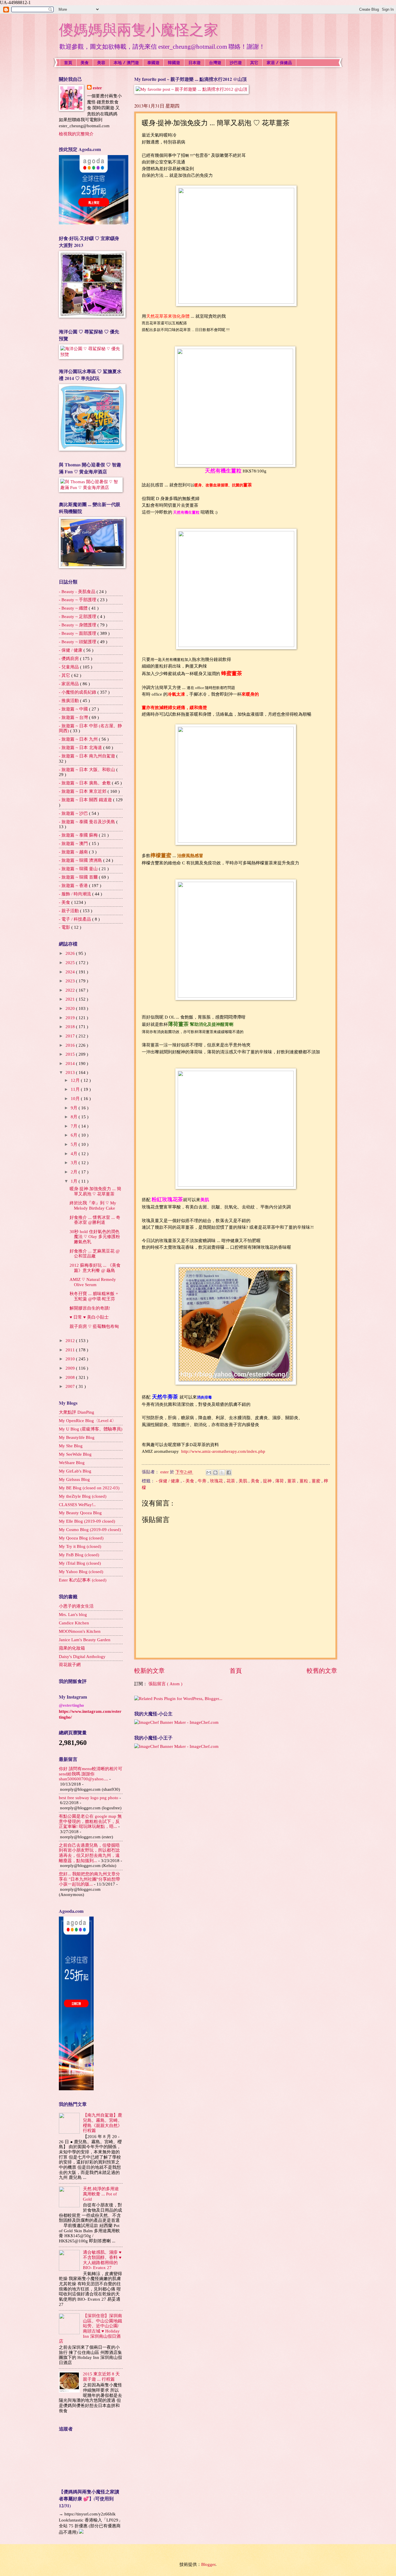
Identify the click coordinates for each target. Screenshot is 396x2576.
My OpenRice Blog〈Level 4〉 (88, 1421)
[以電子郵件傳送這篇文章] (209, 1472)
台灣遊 (215, 62)
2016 (71, 1045)
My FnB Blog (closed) (79, 1555)
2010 (71, 1359)
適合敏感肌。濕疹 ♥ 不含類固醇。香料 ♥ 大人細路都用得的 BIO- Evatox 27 (102, 2260)
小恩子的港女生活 (76, 1606)
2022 (71, 990)
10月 (76, 1099)
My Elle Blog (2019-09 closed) (87, 1521)
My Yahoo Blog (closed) (81, 1572)
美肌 (244, 1481)
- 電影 (65, 927)
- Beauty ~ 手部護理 (78, 600)
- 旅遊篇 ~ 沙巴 (74, 813)
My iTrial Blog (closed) (80, 1563)
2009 (71, 1368)
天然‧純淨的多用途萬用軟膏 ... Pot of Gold (101, 2194)
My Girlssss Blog (74, 1479)
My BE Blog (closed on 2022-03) (89, 1488)
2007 (71, 1386)
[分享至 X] (222, 1472)
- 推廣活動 (69, 701)
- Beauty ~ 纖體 (74, 608)
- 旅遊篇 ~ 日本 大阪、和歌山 (88, 770)
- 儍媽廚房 (69, 659)
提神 (268, 1481)
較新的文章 (149, 1671)
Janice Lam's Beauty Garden (85, 1640)
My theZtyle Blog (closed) (83, 1496)
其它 (254, 62)
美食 (85, 62)
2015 (71, 1054)
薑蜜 (317, 1481)
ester (97, 88)
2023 (71, 981)
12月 (76, 1080)
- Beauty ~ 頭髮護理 (78, 642)
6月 (75, 1135)
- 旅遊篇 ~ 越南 (74, 852)
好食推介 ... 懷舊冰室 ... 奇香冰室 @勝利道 (95, 1220)
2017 (71, 1036)
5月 (75, 1144)
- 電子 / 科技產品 (76, 919)
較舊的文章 (322, 1671)
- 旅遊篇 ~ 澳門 (74, 843)
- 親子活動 (69, 911)
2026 (71, 953)
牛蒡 (203, 1481)
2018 (71, 1027)
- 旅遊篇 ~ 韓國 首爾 (79, 877)
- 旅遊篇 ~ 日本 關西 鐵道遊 (86, 800)
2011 (71, 1350)
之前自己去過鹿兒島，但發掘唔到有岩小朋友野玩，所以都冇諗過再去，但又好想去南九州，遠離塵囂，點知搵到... (89, 1853)
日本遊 (195, 62)
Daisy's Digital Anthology (82, 1657)
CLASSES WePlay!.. (77, 1505)
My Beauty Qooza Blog (80, 1513)
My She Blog (71, 1446)
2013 (71, 1072)
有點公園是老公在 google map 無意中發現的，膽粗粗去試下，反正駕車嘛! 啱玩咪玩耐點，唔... (90, 1821)
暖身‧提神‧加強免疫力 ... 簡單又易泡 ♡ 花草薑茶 (95, 1191)
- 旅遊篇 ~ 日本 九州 (79, 739)
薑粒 (304, 1481)
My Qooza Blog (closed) (81, 1538)
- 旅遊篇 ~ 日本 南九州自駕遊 (88, 756)
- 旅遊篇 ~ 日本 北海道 (81, 748)
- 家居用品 (69, 684)
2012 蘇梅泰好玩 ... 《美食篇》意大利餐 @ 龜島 (95, 1268)
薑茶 (292, 1481)
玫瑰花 (217, 1481)
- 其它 (65, 675)
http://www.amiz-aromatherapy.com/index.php (223, 1451)
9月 (75, 1108)
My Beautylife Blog (77, 1437)
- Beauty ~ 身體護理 (78, 625)
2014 (71, 1064)
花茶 (231, 1481)
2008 (71, 1377)
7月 (75, 1126)
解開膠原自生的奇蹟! (90, 1308)
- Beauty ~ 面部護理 (78, 633)
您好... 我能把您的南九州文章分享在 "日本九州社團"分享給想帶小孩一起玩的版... (89, 1879)
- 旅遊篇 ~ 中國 (74, 709)
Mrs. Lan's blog (73, 1615)
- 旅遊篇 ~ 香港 (74, 886)
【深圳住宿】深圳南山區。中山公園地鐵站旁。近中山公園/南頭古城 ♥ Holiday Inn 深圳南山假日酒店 (90, 2328)
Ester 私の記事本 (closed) (83, 1580)
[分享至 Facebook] (229, 1472)
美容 (101, 62)
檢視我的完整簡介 (76, 134)
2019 (71, 1018)
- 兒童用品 (69, 667)
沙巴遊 (236, 62)
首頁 (68, 62)
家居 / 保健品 (279, 62)
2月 (75, 1172)
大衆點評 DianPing (77, 1412)
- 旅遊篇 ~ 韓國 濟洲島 (81, 860)
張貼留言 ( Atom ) (165, 1684)
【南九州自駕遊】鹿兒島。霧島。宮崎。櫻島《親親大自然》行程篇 (102, 2123)
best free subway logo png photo (89, 1798)
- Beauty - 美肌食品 (78, 592)
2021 (71, 999)
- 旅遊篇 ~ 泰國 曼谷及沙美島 (88, 822)
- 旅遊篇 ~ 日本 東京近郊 (83, 791)
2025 (71, 963)
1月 (75, 1181)
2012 (71, 1341)
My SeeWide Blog (75, 1454)
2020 (71, 1008)
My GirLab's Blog (75, 1471)
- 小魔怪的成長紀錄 (78, 692)
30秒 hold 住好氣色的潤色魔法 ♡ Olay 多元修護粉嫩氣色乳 (95, 1237)
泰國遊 (153, 62)
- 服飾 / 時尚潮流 (76, 894)
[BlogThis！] (215, 1472)
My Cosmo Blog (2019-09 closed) (90, 1530)
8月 (75, 1117)
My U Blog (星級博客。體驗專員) (91, 1429)
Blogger (208, 2564)
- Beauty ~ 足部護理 (78, 617)
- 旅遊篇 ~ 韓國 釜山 (79, 869)
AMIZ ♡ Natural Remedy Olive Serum (93, 1282)
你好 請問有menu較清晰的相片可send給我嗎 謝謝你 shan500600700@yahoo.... (91, 1774)
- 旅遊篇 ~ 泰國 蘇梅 (79, 835)
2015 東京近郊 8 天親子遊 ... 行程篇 (101, 2377)
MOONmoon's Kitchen (80, 1631)
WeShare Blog (72, 1463)
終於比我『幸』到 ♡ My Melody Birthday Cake (93, 1206)
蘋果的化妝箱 (72, 1648)
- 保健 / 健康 (168, 1481)
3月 (75, 1163)
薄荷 (280, 1481)
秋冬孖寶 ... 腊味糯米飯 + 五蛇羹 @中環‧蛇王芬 (94, 1296)
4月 (75, 1154)
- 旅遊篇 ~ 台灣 (74, 717)
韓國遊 (174, 62)
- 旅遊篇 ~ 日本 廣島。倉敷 (85, 783)
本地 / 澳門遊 (126, 62)
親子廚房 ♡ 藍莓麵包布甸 (94, 1326)
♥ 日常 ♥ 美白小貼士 (89, 1317)
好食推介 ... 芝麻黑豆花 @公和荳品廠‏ (95, 1254)
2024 (71, 972)
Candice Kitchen (74, 1623)
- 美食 (189, 1481)
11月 (76, 1089)
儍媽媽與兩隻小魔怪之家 (139, 30)
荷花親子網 (70, 1665)
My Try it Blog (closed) (80, 1546)
